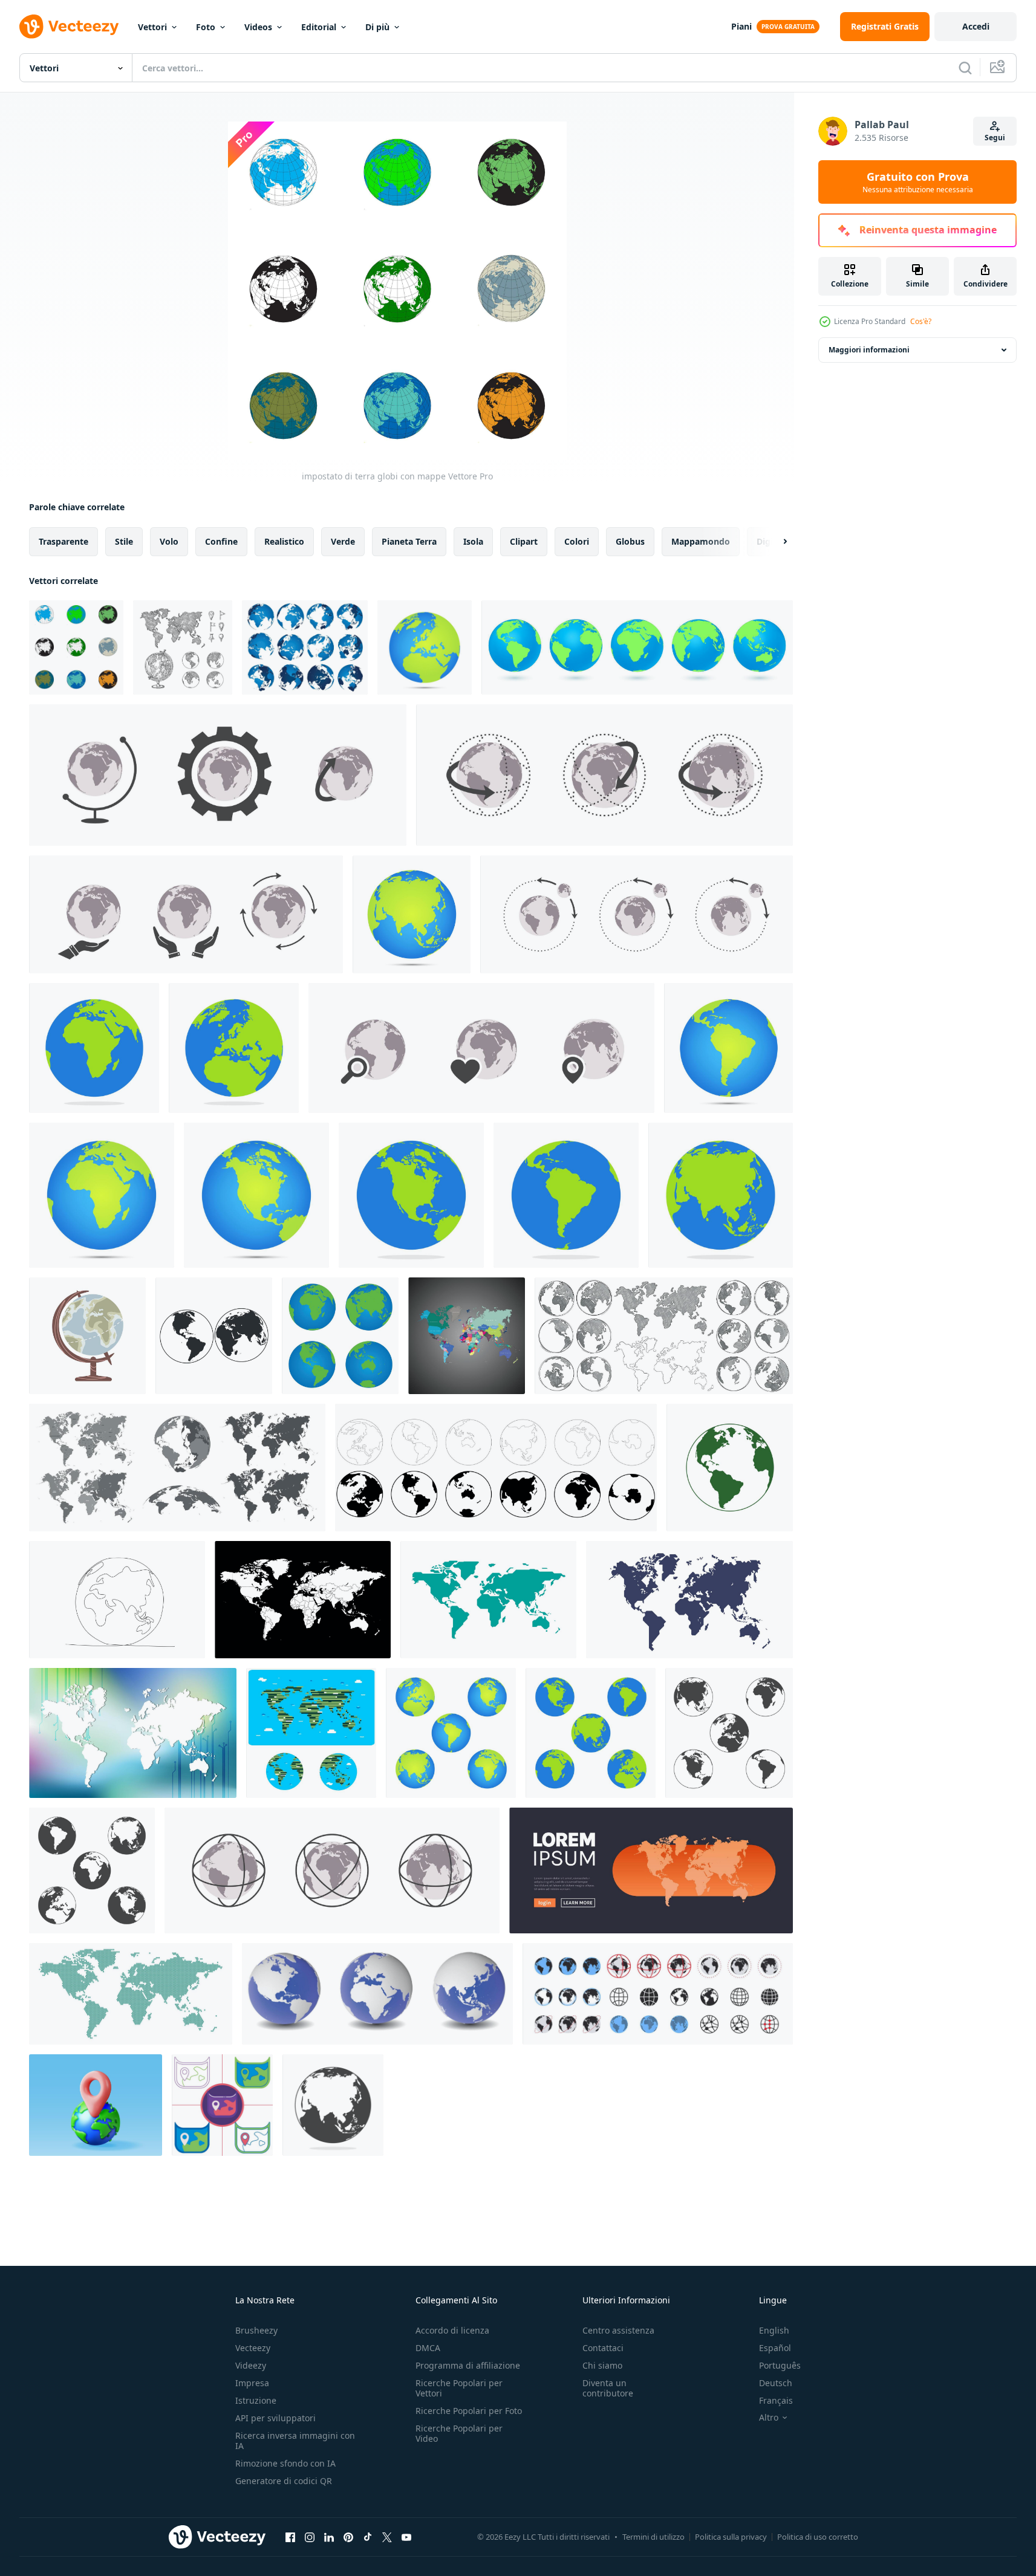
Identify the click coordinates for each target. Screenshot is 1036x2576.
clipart (524, 541)
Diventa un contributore (608, 2388)
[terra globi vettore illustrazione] (214, 1336)
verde (343, 541)
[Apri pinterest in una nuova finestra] (348, 2537)
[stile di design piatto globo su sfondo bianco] (425, 647)
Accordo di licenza (452, 2330)
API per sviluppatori (275, 2418)
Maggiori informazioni (869, 350)
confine (221, 541)
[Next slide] (775, 542)
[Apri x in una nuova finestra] (387, 2537)
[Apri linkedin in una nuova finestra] (329, 2537)
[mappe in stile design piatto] (222, 2105)
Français (776, 2400)
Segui (995, 138)
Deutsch (776, 2383)
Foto (206, 27)
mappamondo (701, 541)
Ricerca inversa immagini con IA (295, 2441)
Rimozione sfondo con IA (285, 2463)
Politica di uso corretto (818, 2537)
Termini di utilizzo (653, 2537)
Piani (741, 26)
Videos (258, 27)
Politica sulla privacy (731, 2537)
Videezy (251, 2365)
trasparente (64, 541)
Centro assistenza (618, 2330)
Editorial (319, 27)
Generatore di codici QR (284, 2481)
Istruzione (256, 2400)
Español (775, 2348)
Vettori (152, 27)
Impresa (252, 2383)
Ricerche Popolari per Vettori (459, 2388)
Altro (769, 2418)
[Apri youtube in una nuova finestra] (406, 2537)
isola (473, 541)
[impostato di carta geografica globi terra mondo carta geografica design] (637, 647)
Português (780, 2365)
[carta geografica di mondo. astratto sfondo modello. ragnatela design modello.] (133, 1733)
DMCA (428, 2348)
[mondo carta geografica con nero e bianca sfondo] (467, 1336)
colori (577, 541)
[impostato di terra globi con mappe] (76, 647)
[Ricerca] (965, 68)
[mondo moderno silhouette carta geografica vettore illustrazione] (488, 1600)
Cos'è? (921, 321)
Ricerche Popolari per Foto (469, 2411)
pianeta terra (409, 541)
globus (630, 541)
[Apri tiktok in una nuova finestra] (368, 2537)
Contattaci (603, 2348)
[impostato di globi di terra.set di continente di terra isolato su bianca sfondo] (496, 1468)
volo (169, 541)
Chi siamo (602, 2365)
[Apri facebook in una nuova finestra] (290, 2537)
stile (124, 541)
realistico (284, 541)
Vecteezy (253, 2348)
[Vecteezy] (69, 27)
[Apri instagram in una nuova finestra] (310, 2537)
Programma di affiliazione (468, 2365)
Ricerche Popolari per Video (459, 2433)
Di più (377, 27)
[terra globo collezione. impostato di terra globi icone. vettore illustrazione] (658, 1994)
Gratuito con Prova (918, 182)
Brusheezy (256, 2330)
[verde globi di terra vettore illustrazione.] (730, 1468)
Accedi (976, 26)
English (774, 2330)
